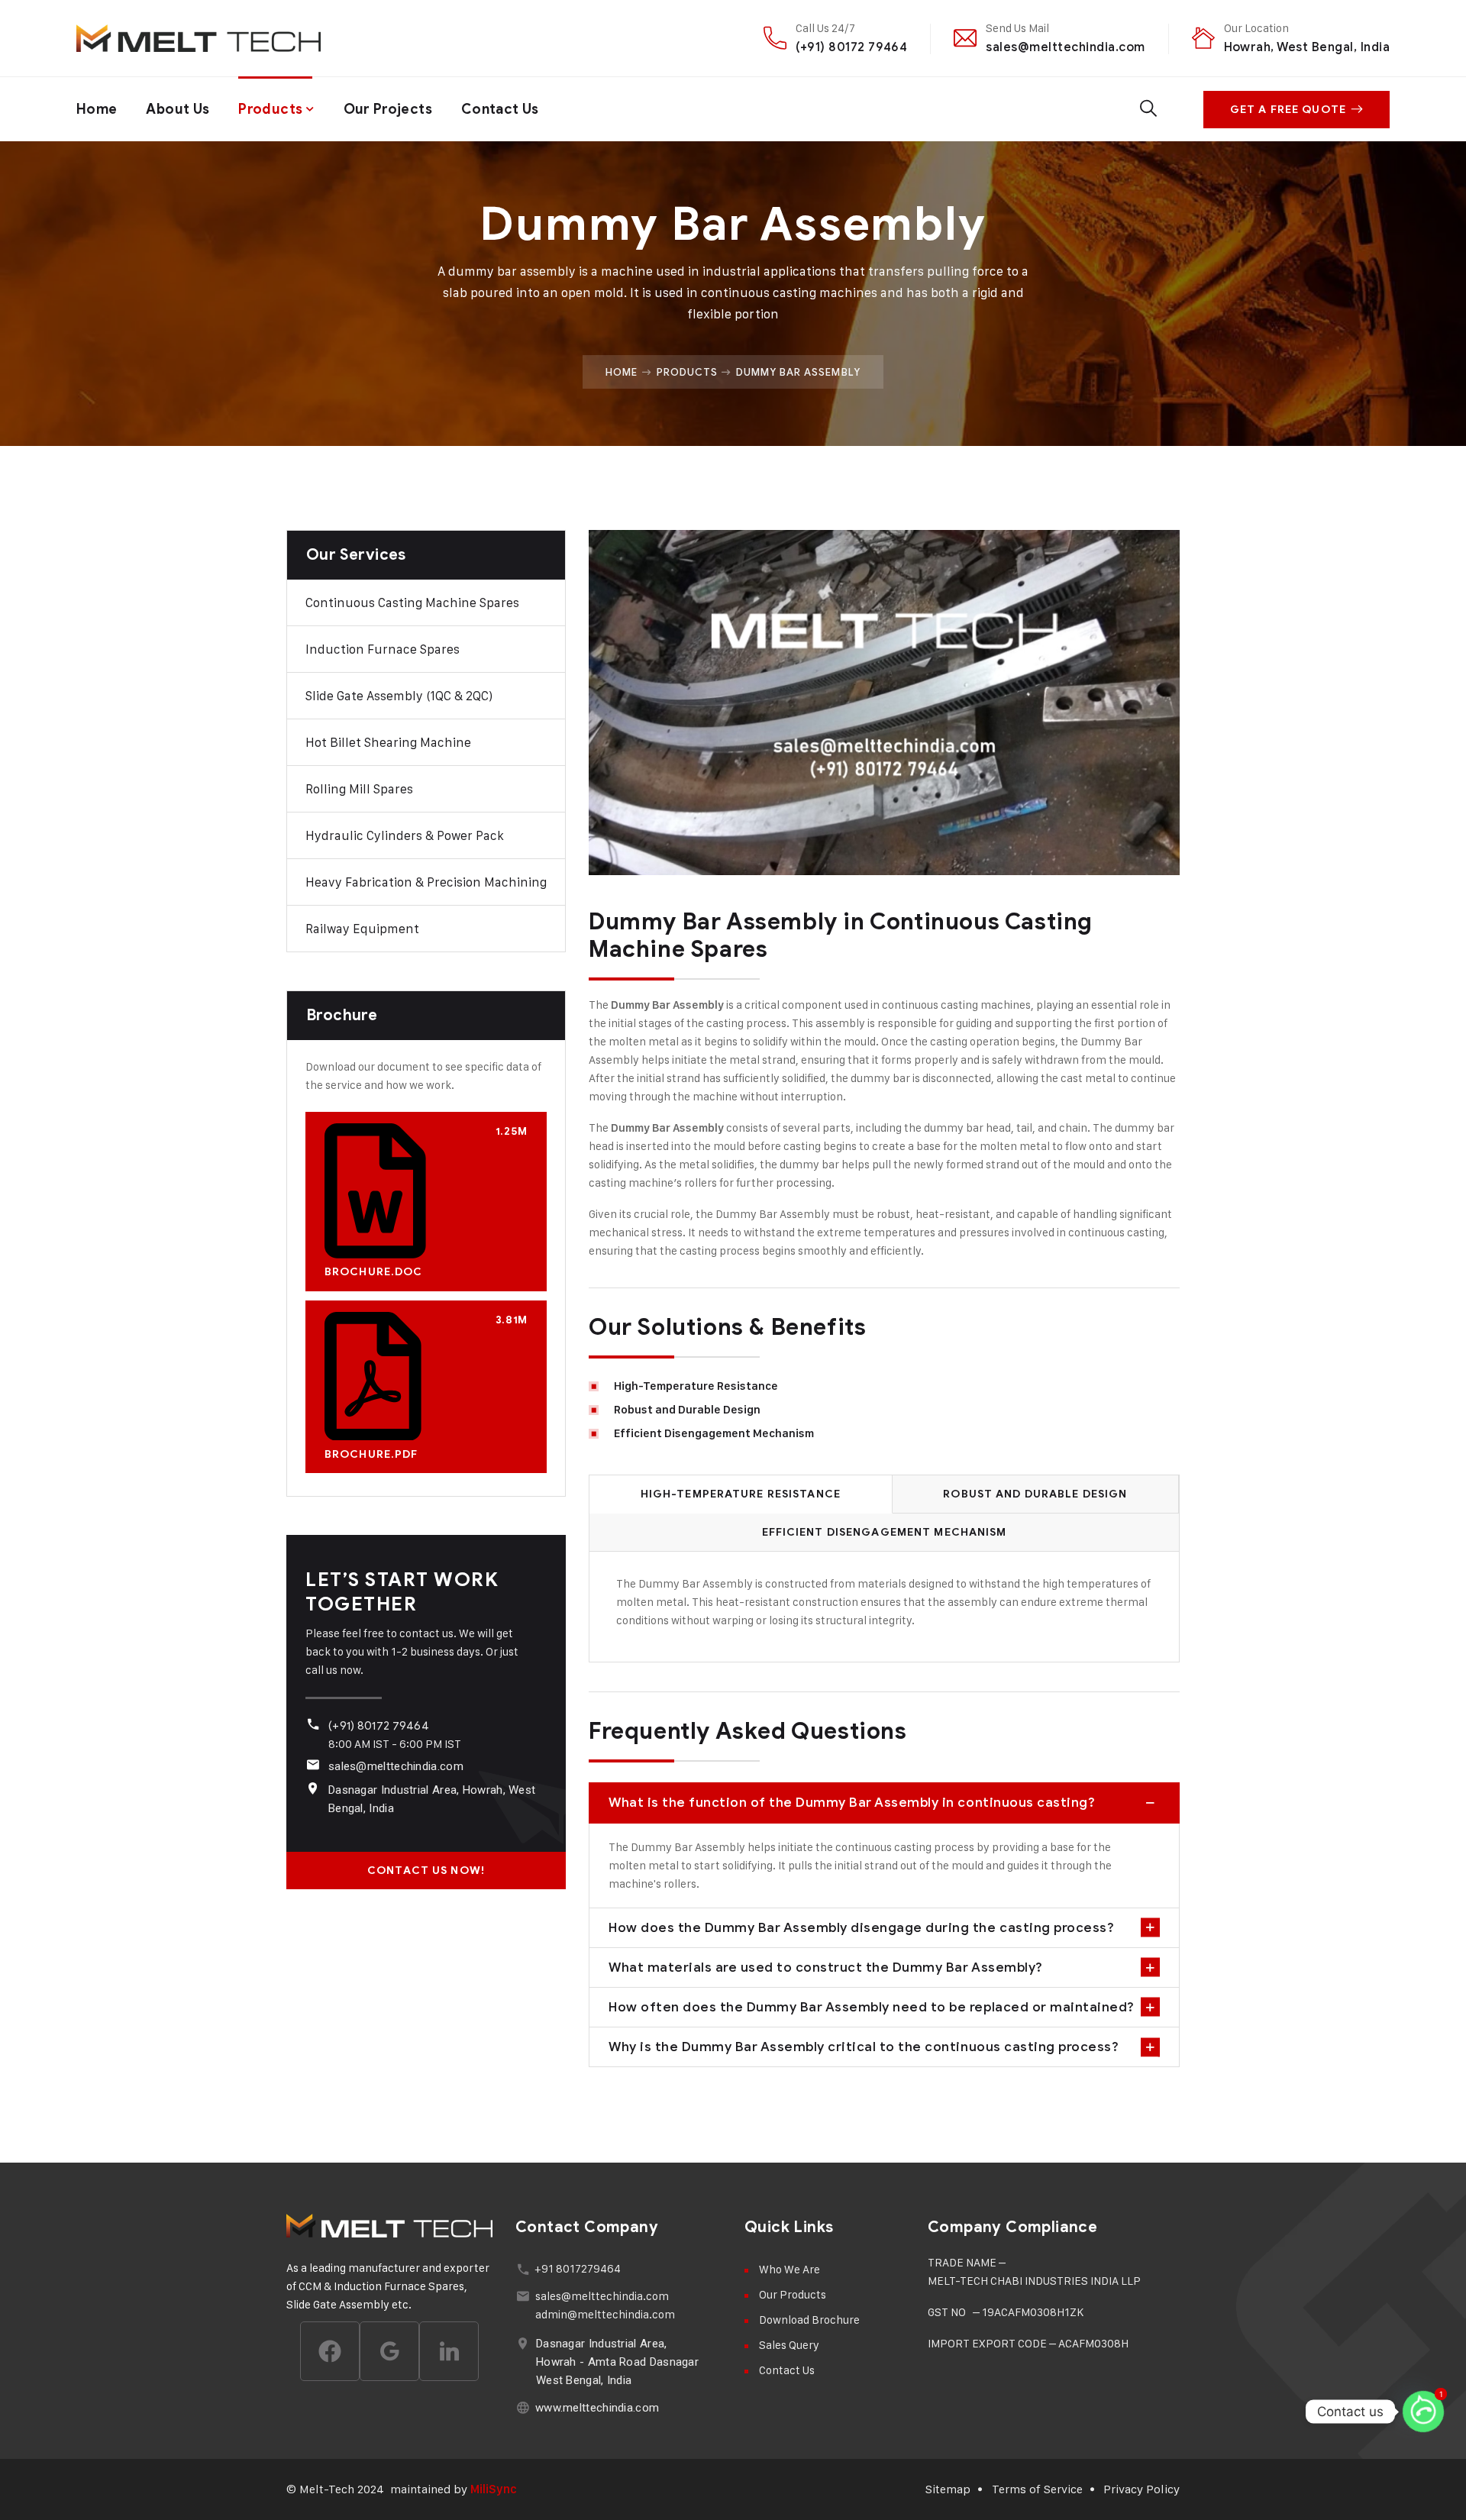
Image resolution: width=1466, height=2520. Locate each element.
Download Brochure (809, 2320)
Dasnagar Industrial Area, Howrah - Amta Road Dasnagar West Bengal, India (617, 2362)
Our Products (793, 2294)
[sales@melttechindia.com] (313, 1764)
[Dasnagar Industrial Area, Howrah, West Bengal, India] (313, 1788)
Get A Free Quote (1288, 110)
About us (178, 109)
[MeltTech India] (199, 38)
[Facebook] (330, 2351)
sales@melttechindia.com (1065, 47)
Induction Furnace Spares (383, 649)
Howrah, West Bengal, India (1307, 47)
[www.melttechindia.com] (523, 2407)
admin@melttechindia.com (605, 2314)
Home (97, 109)
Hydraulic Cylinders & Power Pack (405, 835)
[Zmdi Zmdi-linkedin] (449, 2351)
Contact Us (500, 109)
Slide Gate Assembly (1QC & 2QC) (399, 696)
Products (270, 109)
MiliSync (494, 2489)
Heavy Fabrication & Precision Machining (426, 882)
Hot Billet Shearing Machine (388, 742)
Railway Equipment (362, 929)
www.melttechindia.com (597, 2408)
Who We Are (790, 2269)
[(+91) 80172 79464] (313, 1724)
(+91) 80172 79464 (851, 47)
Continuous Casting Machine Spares (412, 603)
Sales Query (789, 2345)
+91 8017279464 (578, 2268)
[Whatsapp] (1423, 2412)
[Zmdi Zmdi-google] (389, 2351)
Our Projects (388, 109)
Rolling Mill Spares (359, 789)
